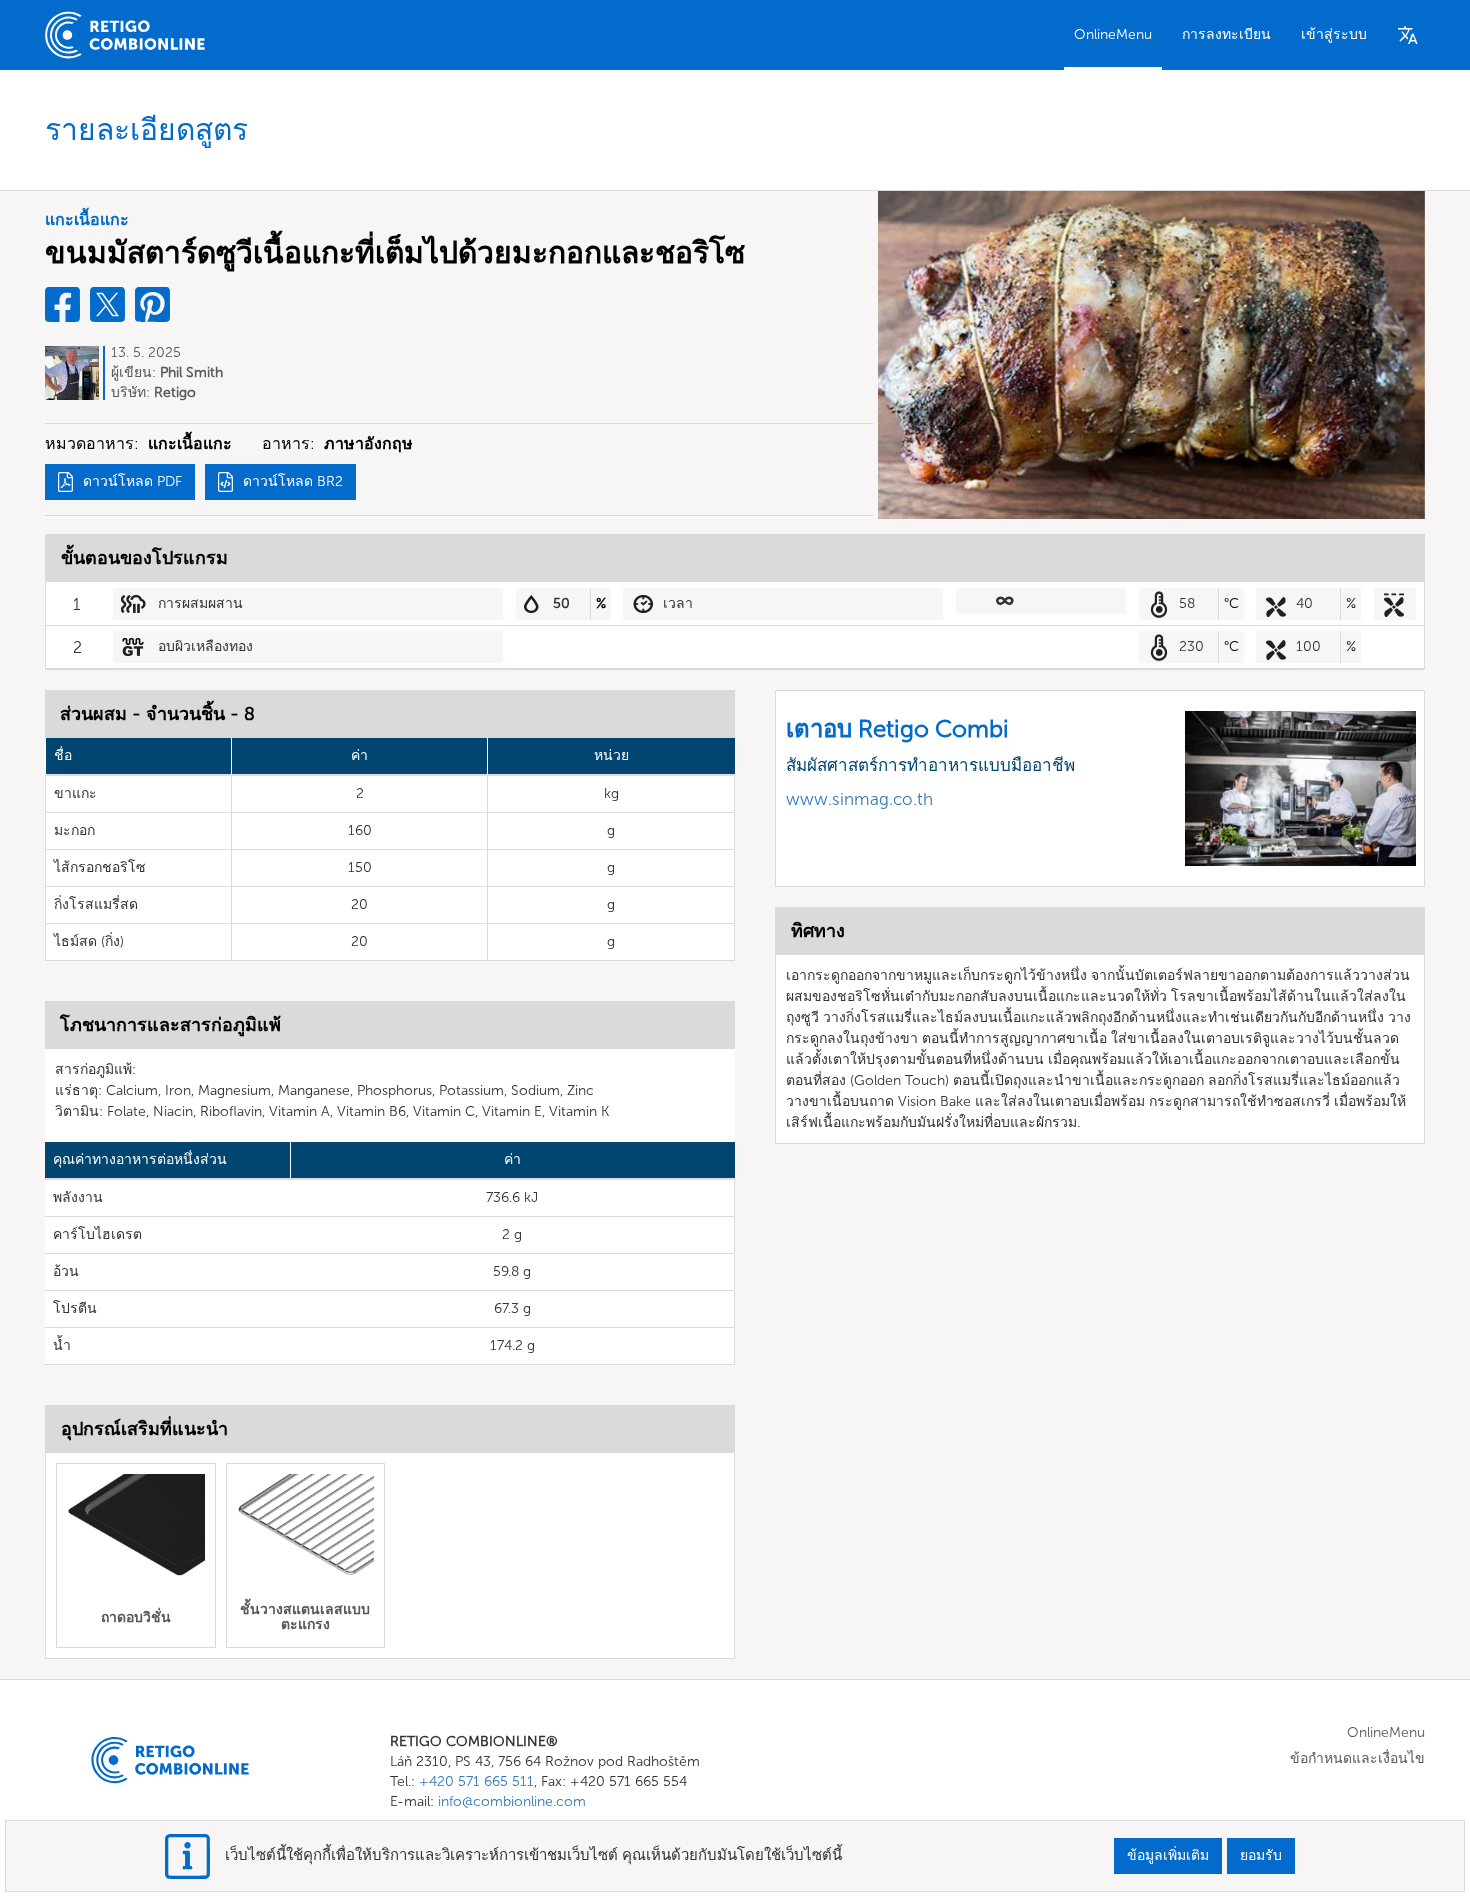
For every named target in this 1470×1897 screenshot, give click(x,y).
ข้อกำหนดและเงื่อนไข (1357, 1758)
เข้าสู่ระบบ (1334, 34)
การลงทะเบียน (1226, 34)
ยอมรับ (1261, 1855)
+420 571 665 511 (476, 1781)
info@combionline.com (512, 1801)
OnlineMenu (1113, 34)
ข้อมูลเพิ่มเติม (1168, 1855)
